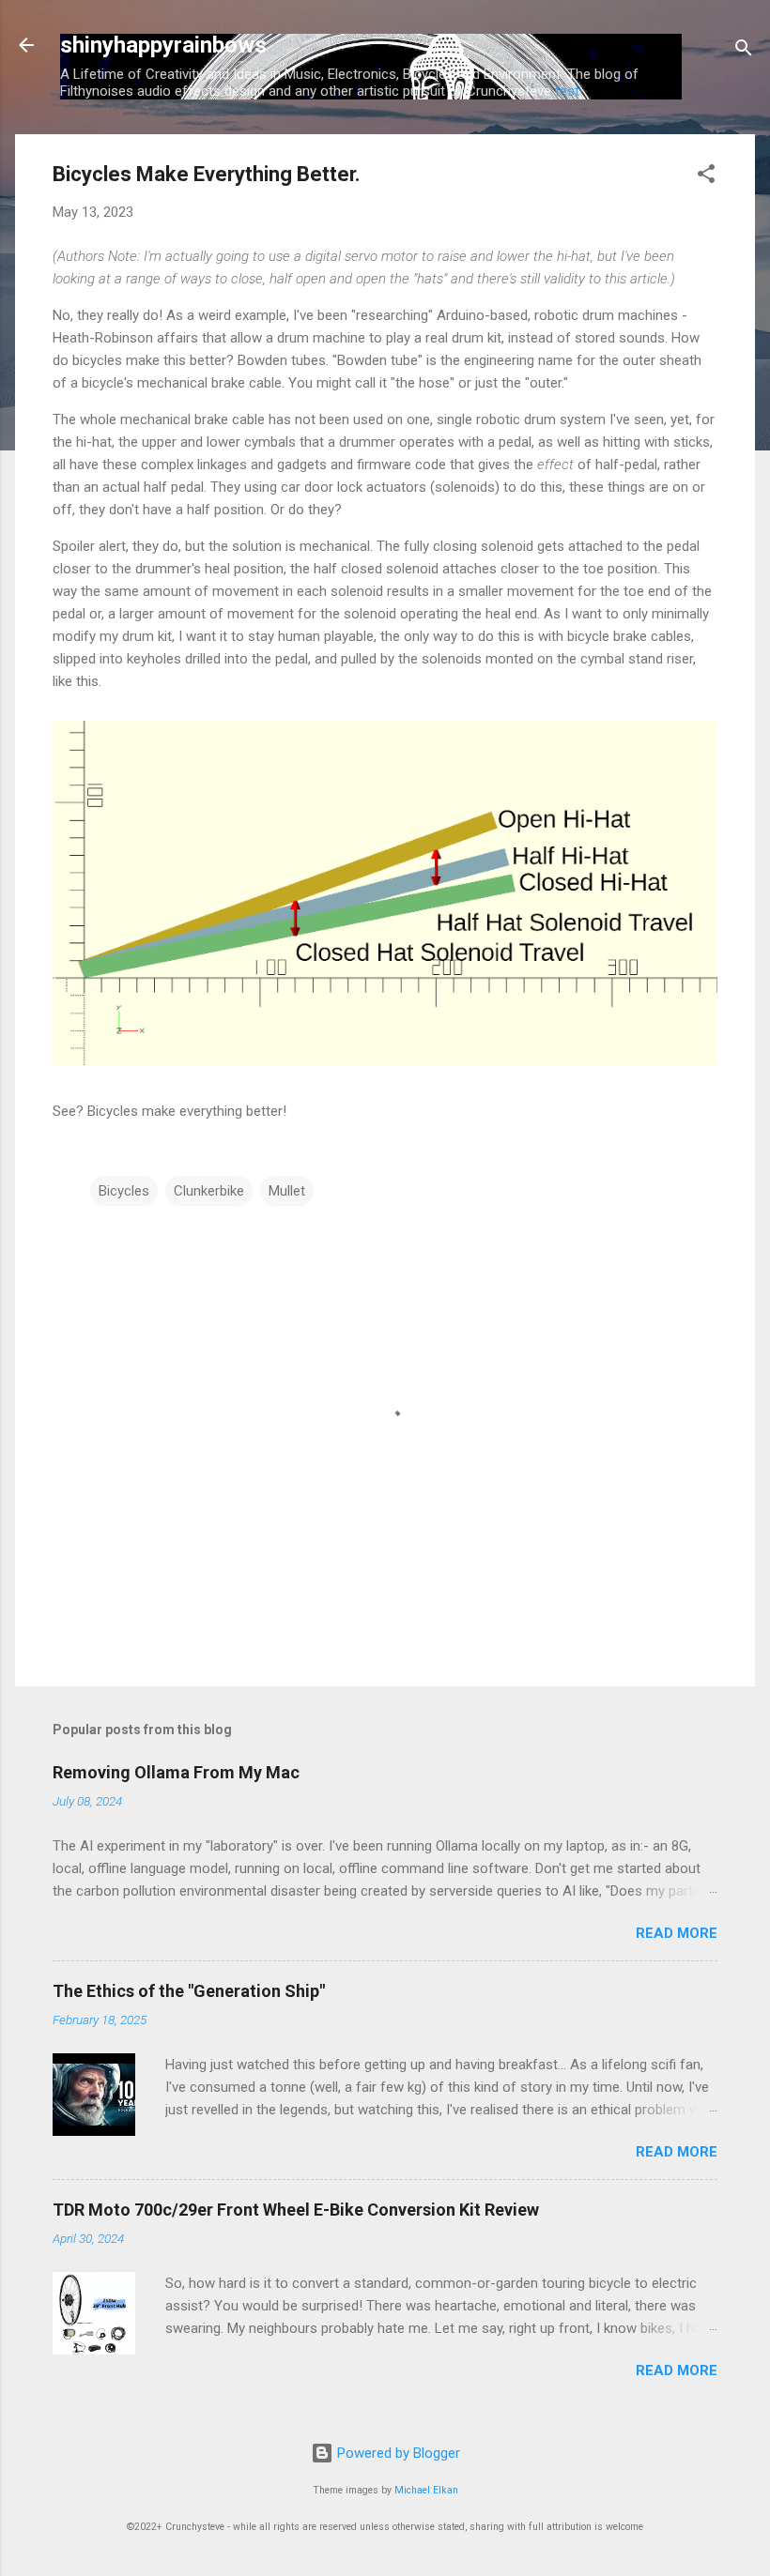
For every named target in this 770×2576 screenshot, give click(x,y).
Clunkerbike (209, 1191)
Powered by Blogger (397, 2453)
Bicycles (124, 1191)
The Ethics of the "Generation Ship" (189, 1991)
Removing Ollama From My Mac (176, 1772)
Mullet (287, 1191)
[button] (706, 177)
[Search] (744, 51)
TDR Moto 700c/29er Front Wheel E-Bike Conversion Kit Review (296, 2210)
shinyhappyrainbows (163, 45)
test (567, 91)
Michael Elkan (426, 2490)
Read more (677, 1933)
